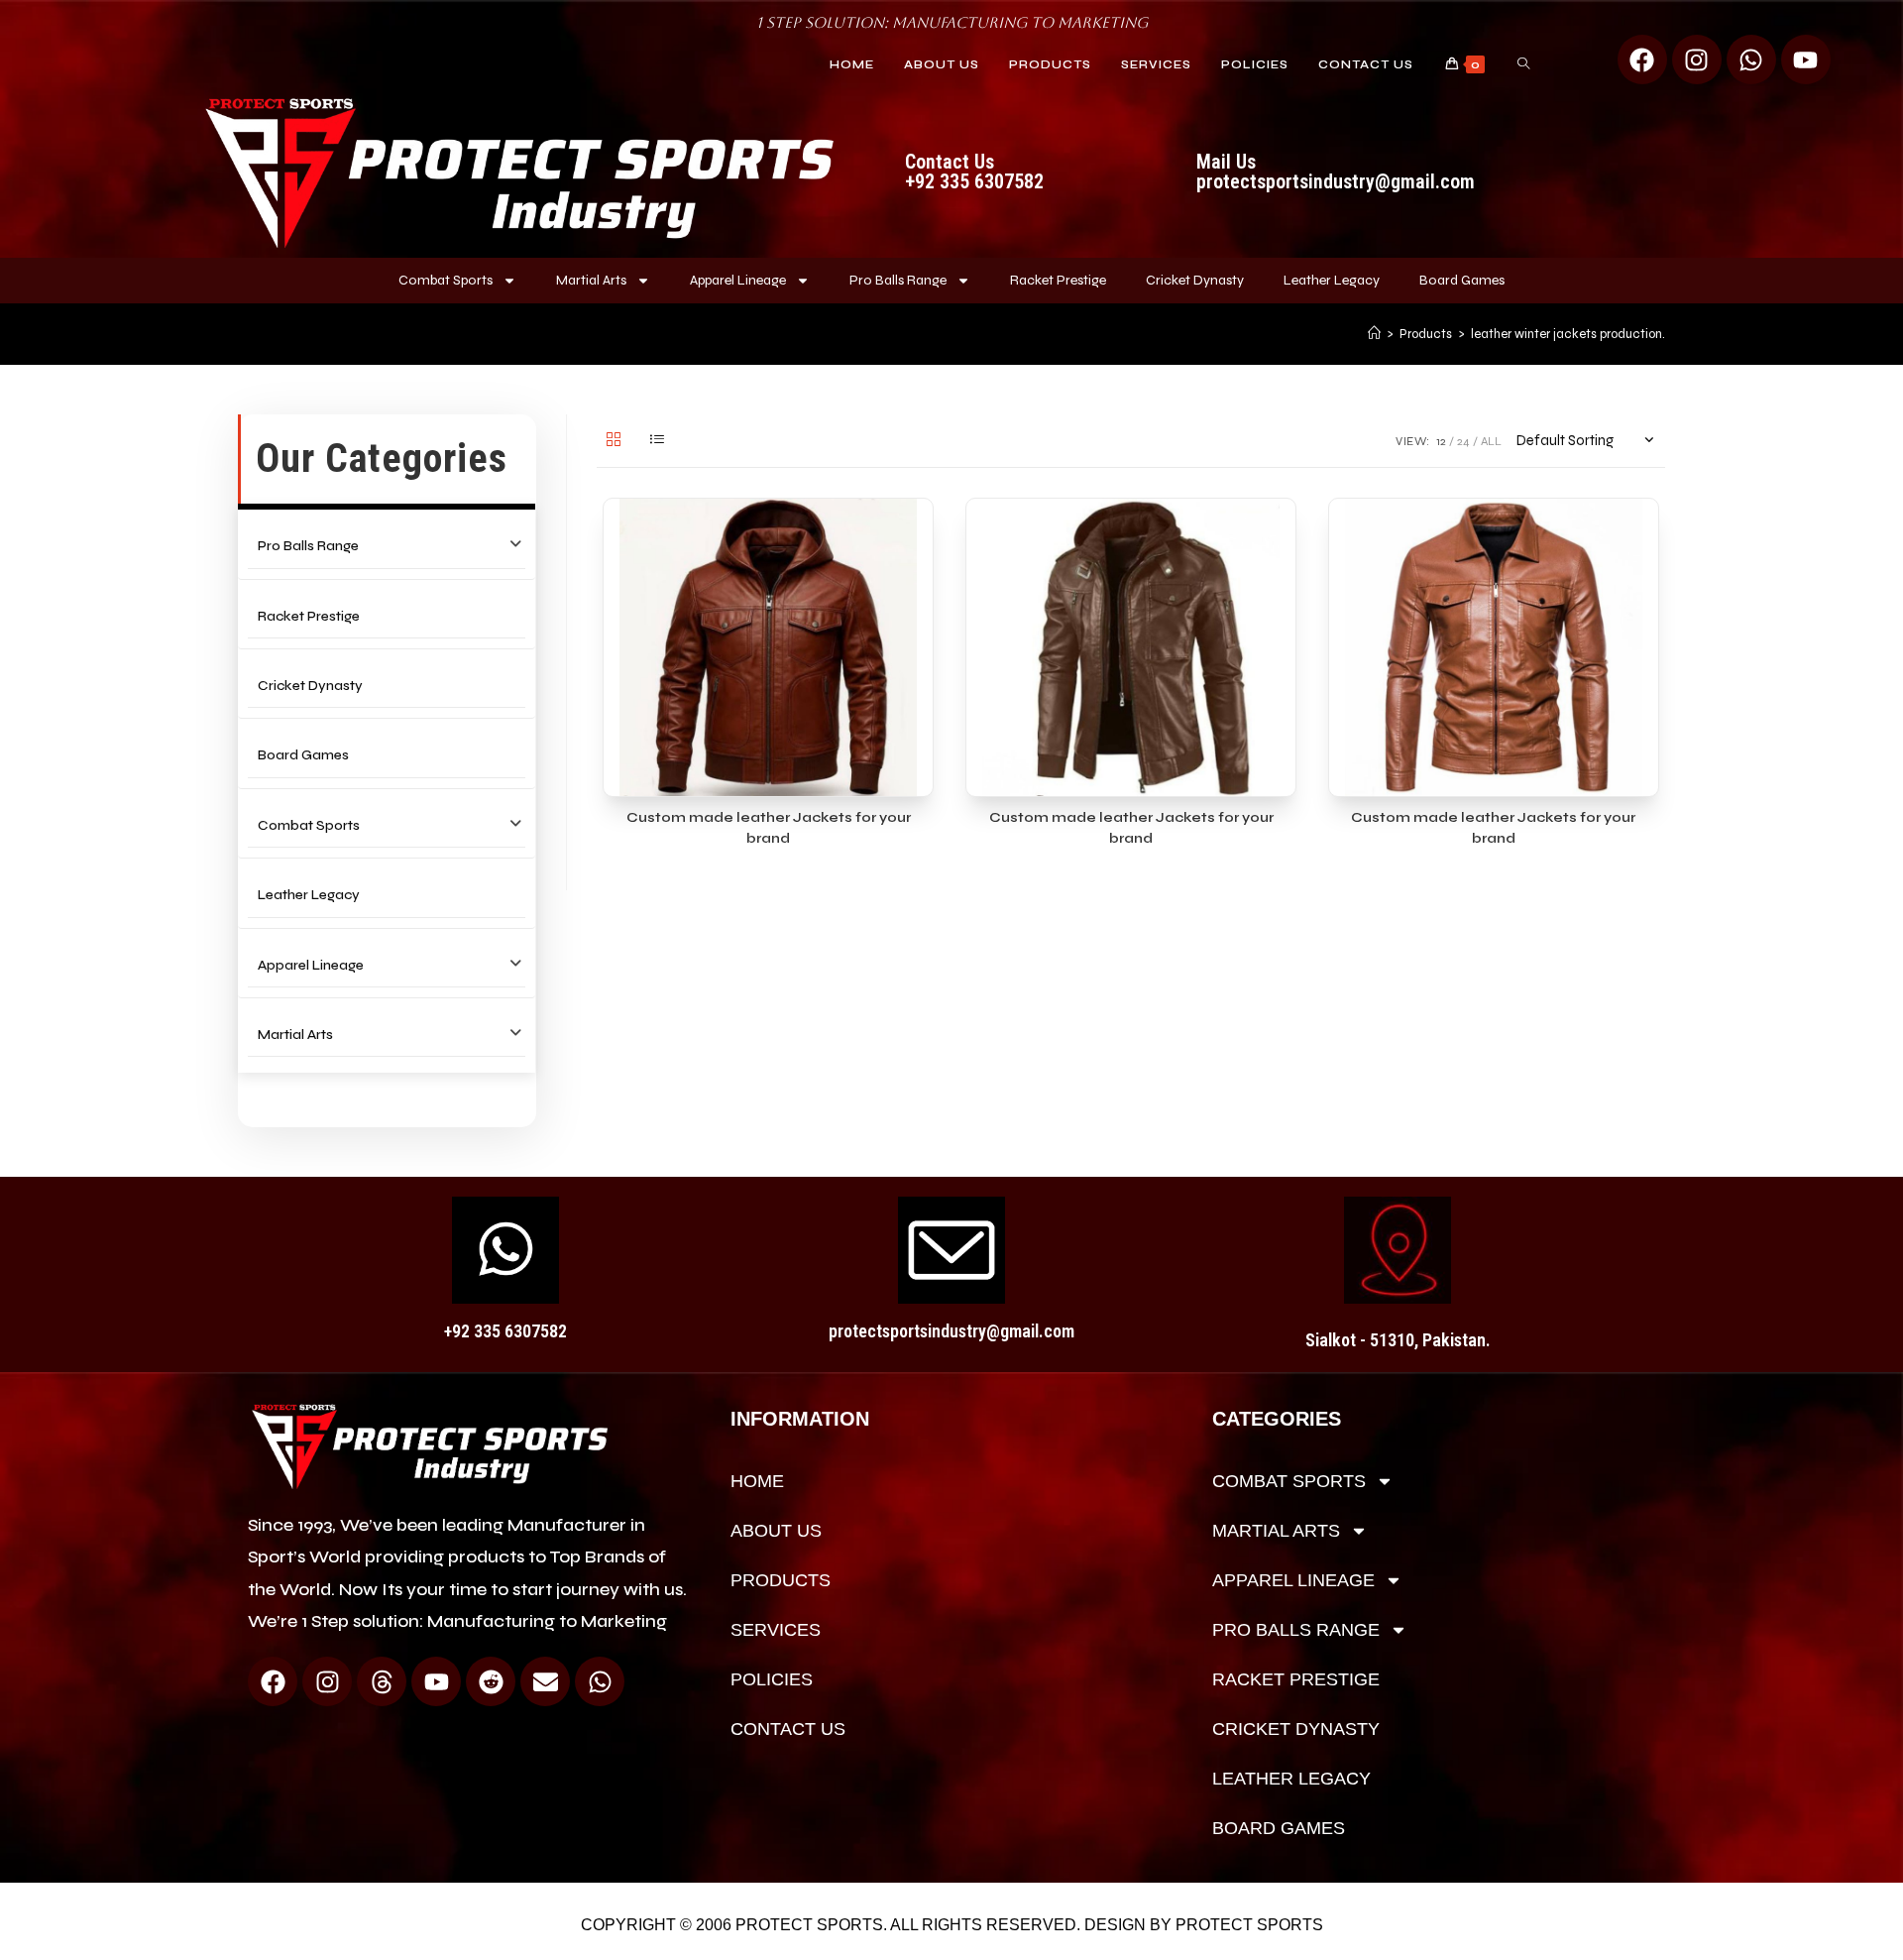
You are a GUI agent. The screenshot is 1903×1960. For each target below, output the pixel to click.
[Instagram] (1697, 59)
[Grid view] (614, 441)
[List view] (657, 441)
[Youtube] (1806, 59)
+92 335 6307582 (505, 1331)
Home (757, 1481)
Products (781, 1580)
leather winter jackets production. (1568, 334)
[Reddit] (491, 1681)
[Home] (1374, 334)
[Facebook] (1642, 59)
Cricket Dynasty (1195, 280)
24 (1463, 441)
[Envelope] (545, 1681)
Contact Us (788, 1729)
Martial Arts (591, 280)
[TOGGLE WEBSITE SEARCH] (1523, 64)
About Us (776, 1531)
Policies (772, 1679)
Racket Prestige (1058, 280)
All (1491, 441)
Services (776, 1630)
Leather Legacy (1332, 280)
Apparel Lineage (738, 280)
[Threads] (382, 1681)
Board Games (1462, 280)
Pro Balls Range (898, 280)
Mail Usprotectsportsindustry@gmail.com (1336, 172)
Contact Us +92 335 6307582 (974, 172)
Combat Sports (446, 280)
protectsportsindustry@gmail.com (951, 1331)
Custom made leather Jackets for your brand (769, 828)
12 (1441, 441)
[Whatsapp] (1751, 59)
